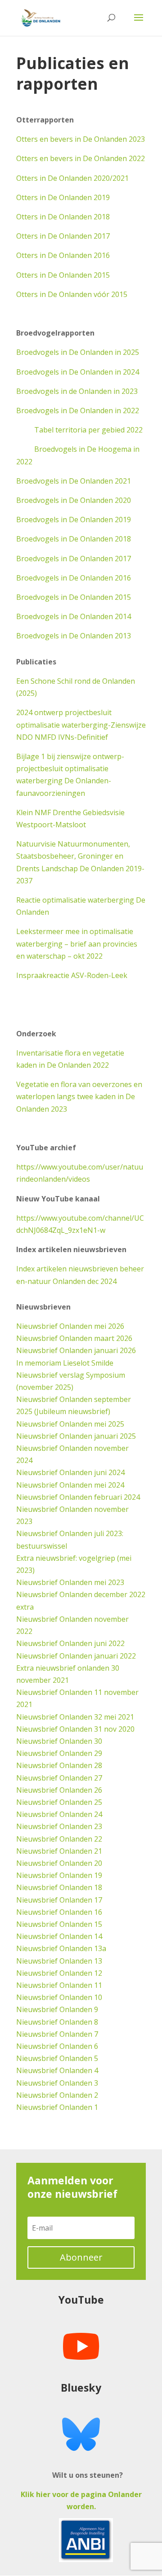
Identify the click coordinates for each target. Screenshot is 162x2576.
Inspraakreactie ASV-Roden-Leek (72, 975)
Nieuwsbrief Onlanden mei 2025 (70, 1424)
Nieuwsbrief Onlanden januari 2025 (76, 1436)
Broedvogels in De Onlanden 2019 (74, 520)
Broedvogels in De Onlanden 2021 (74, 481)
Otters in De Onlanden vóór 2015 (72, 294)
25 (97, 1802)
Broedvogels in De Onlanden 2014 (74, 616)
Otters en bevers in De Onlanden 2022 (81, 158)
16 (97, 1912)
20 (97, 1863)
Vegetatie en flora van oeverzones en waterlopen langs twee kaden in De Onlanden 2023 (79, 1096)
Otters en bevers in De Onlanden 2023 (81, 139)
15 (97, 1924)
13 (97, 1961)
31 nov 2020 (113, 1729)
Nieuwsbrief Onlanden (54, 1717)
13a (99, 1948)
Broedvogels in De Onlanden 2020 (74, 500)
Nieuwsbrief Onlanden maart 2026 (74, 1338)
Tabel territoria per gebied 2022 (79, 430)
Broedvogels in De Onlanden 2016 (74, 578)
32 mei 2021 (113, 1717)
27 (97, 1778)
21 (97, 1851)
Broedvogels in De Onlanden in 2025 (78, 352)
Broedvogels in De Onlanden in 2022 (78, 410)
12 (97, 1973)
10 (98, 1997)
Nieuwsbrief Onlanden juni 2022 (70, 1643)
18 (97, 1887)
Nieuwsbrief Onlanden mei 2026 (70, 1326)
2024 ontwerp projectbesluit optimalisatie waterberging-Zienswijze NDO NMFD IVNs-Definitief (81, 725)
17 (97, 1900)
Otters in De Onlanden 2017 (63, 236)
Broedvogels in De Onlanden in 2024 (78, 372)
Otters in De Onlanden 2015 (63, 275)
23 (97, 1826)
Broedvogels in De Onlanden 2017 (74, 559)
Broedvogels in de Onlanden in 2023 (77, 391)
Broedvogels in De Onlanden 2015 (74, 597)
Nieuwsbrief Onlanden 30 (59, 1741)
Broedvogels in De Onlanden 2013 (74, 636)
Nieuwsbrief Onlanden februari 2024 (78, 1497)
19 (97, 1875)
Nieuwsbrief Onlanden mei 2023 (70, 1582)
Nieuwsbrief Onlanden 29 (59, 1753)
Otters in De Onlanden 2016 (63, 255)
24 (97, 1814)
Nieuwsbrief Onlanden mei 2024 (70, 1485)
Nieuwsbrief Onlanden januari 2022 (76, 1656)
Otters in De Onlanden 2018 (63, 217)
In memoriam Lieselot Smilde (65, 1363)
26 (97, 1790)
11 (97, 1985)
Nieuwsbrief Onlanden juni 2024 (70, 1472)
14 (97, 1936)
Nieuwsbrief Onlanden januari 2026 (76, 1350)
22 (97, 1839)
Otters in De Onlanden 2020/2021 (72, 178)
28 (97, 1765)
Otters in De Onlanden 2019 (63, 197)
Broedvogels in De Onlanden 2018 (74, 539)
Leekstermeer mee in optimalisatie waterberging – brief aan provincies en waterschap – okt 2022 (77, 943)
